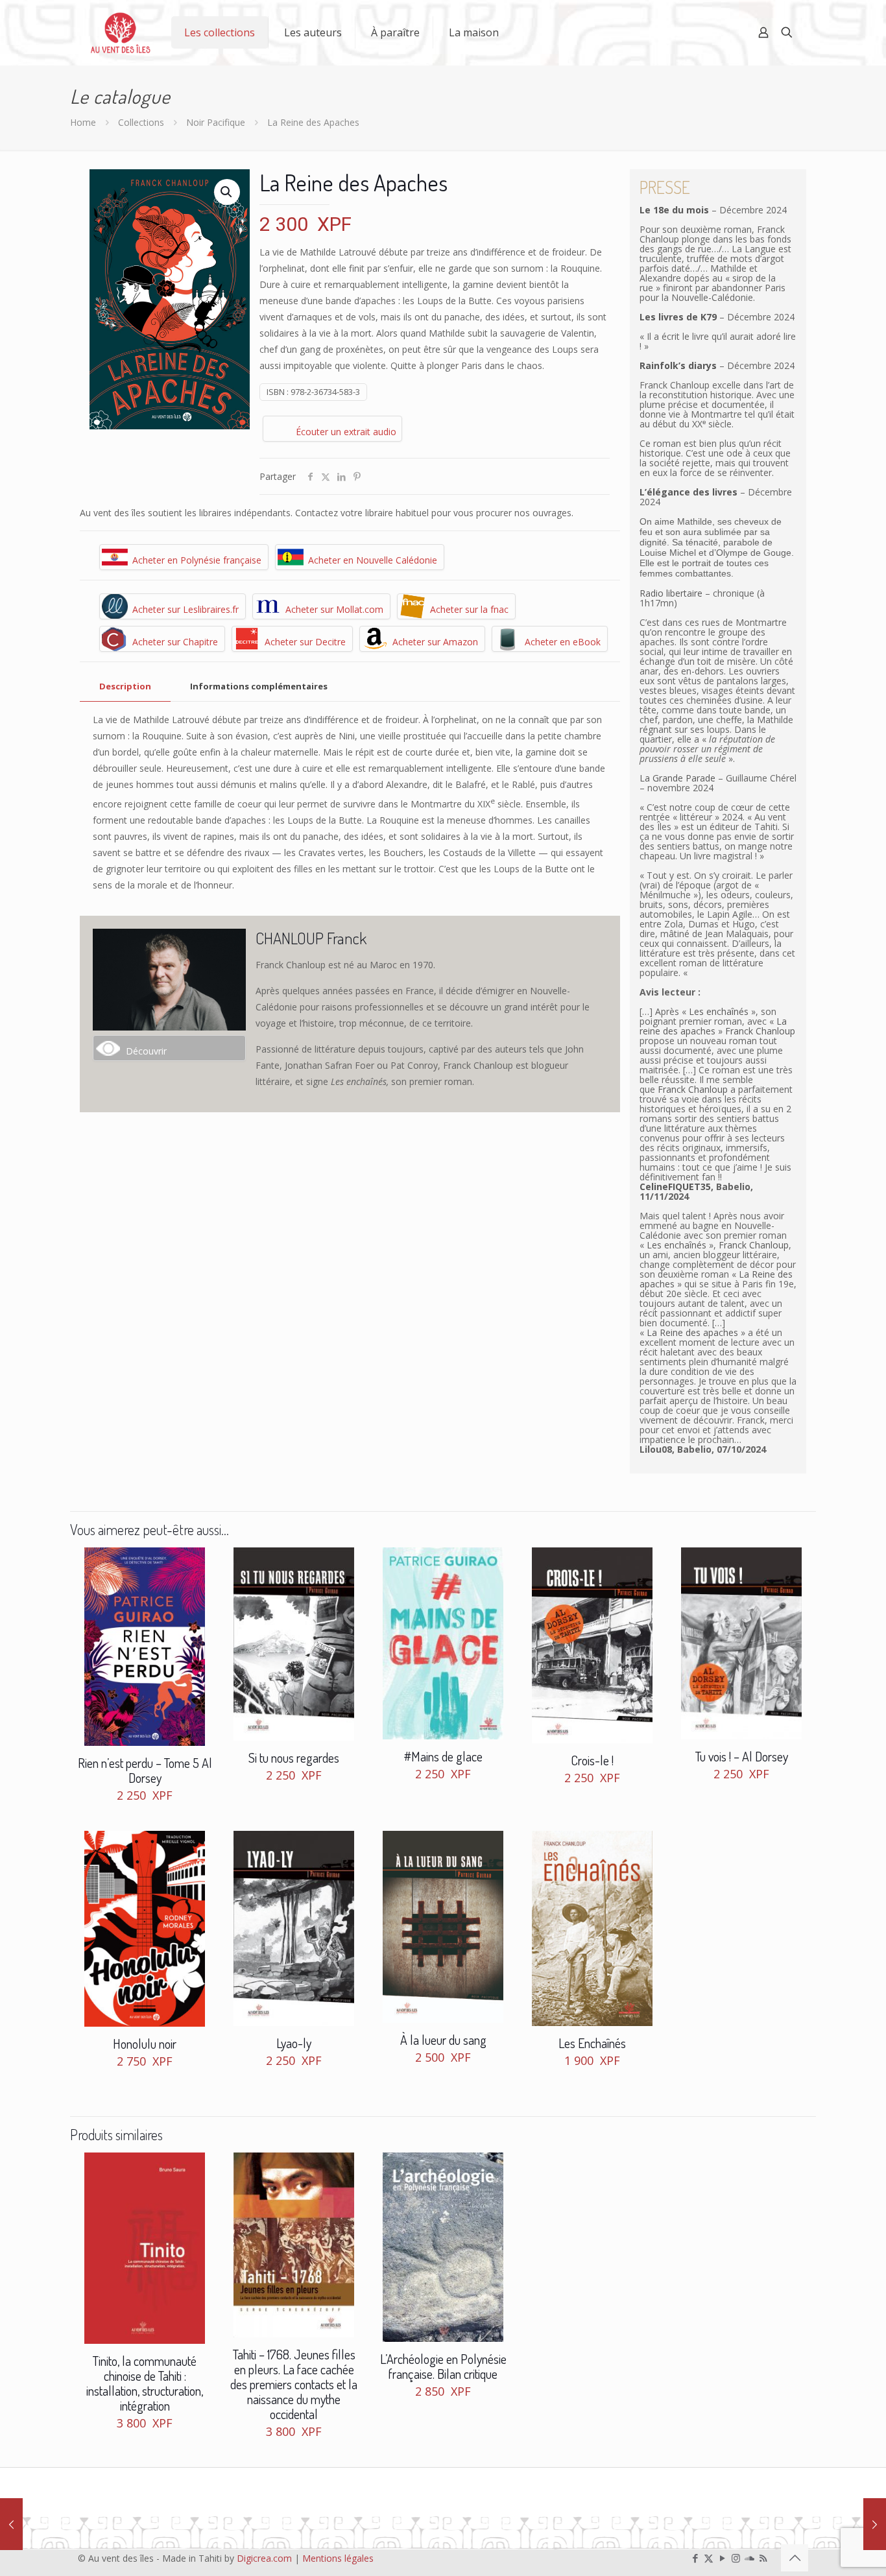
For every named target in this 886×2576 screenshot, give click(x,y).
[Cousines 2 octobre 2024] (875, 2524)
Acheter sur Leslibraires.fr (186, 609)
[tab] (125, 686)
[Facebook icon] (695, 2558)
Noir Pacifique (216, 122)
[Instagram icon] (736, 2558)
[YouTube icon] (722, 2558)
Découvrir (146, 1051)
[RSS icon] (763, 2558)
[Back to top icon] (795, 2558)
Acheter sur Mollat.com (334, 609)
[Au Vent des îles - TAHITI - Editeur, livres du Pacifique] (121, 32)
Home (83, 122)
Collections (141, 122)
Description (125, 686)
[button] (227, 192)
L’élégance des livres (688, 492)
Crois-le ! (592, 1760)
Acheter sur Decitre (305, 642)
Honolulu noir (145, 2044)
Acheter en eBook (563, 642)
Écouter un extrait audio (346, 432)
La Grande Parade (677, 778)
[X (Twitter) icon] (709, 2558)
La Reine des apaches (692, 1332)
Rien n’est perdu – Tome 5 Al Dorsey (145, 1770)
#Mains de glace (443, 1756)
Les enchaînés (719, 1011)
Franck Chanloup (760, 1031)
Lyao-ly (294, 2043)
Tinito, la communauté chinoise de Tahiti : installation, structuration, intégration (145, 2383)
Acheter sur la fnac (469, 609)
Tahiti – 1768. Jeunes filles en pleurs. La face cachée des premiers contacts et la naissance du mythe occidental (294, 2384)
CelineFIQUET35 (675, 1187)
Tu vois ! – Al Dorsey (742, 1756)
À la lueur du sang (443, 2040)
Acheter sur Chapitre (175, 642)
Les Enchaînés (592, 2043)
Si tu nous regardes (294, 1758)
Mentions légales (338, 2558)
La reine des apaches (713, 1026)
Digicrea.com (264, 2558)
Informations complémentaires (259, 686)
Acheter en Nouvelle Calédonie (373, 560)
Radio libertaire (671, 593)
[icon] (749, 2558)
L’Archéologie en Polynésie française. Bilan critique (443, 2366)
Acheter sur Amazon (435, 642)
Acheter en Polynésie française (197, 560)
